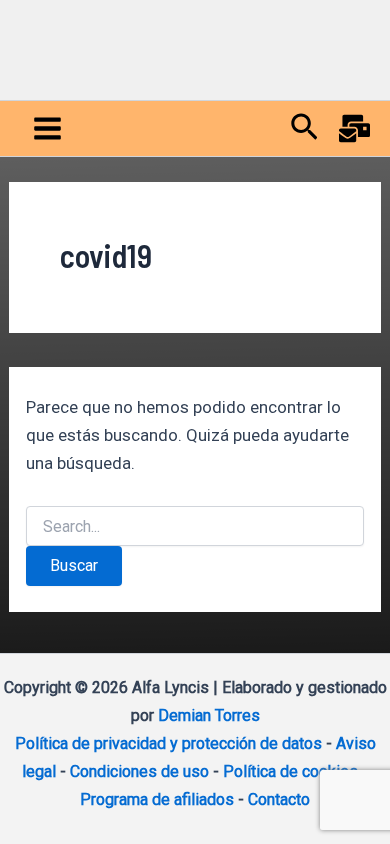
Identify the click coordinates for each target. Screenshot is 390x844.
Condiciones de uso (139, 771)
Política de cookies (290, 771)
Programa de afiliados (157, 799)
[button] (304, 128)
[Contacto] (354, 128)
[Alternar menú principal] (47, 128)
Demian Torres (209, 715)
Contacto (279, 799)
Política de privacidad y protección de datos (168, 743)
